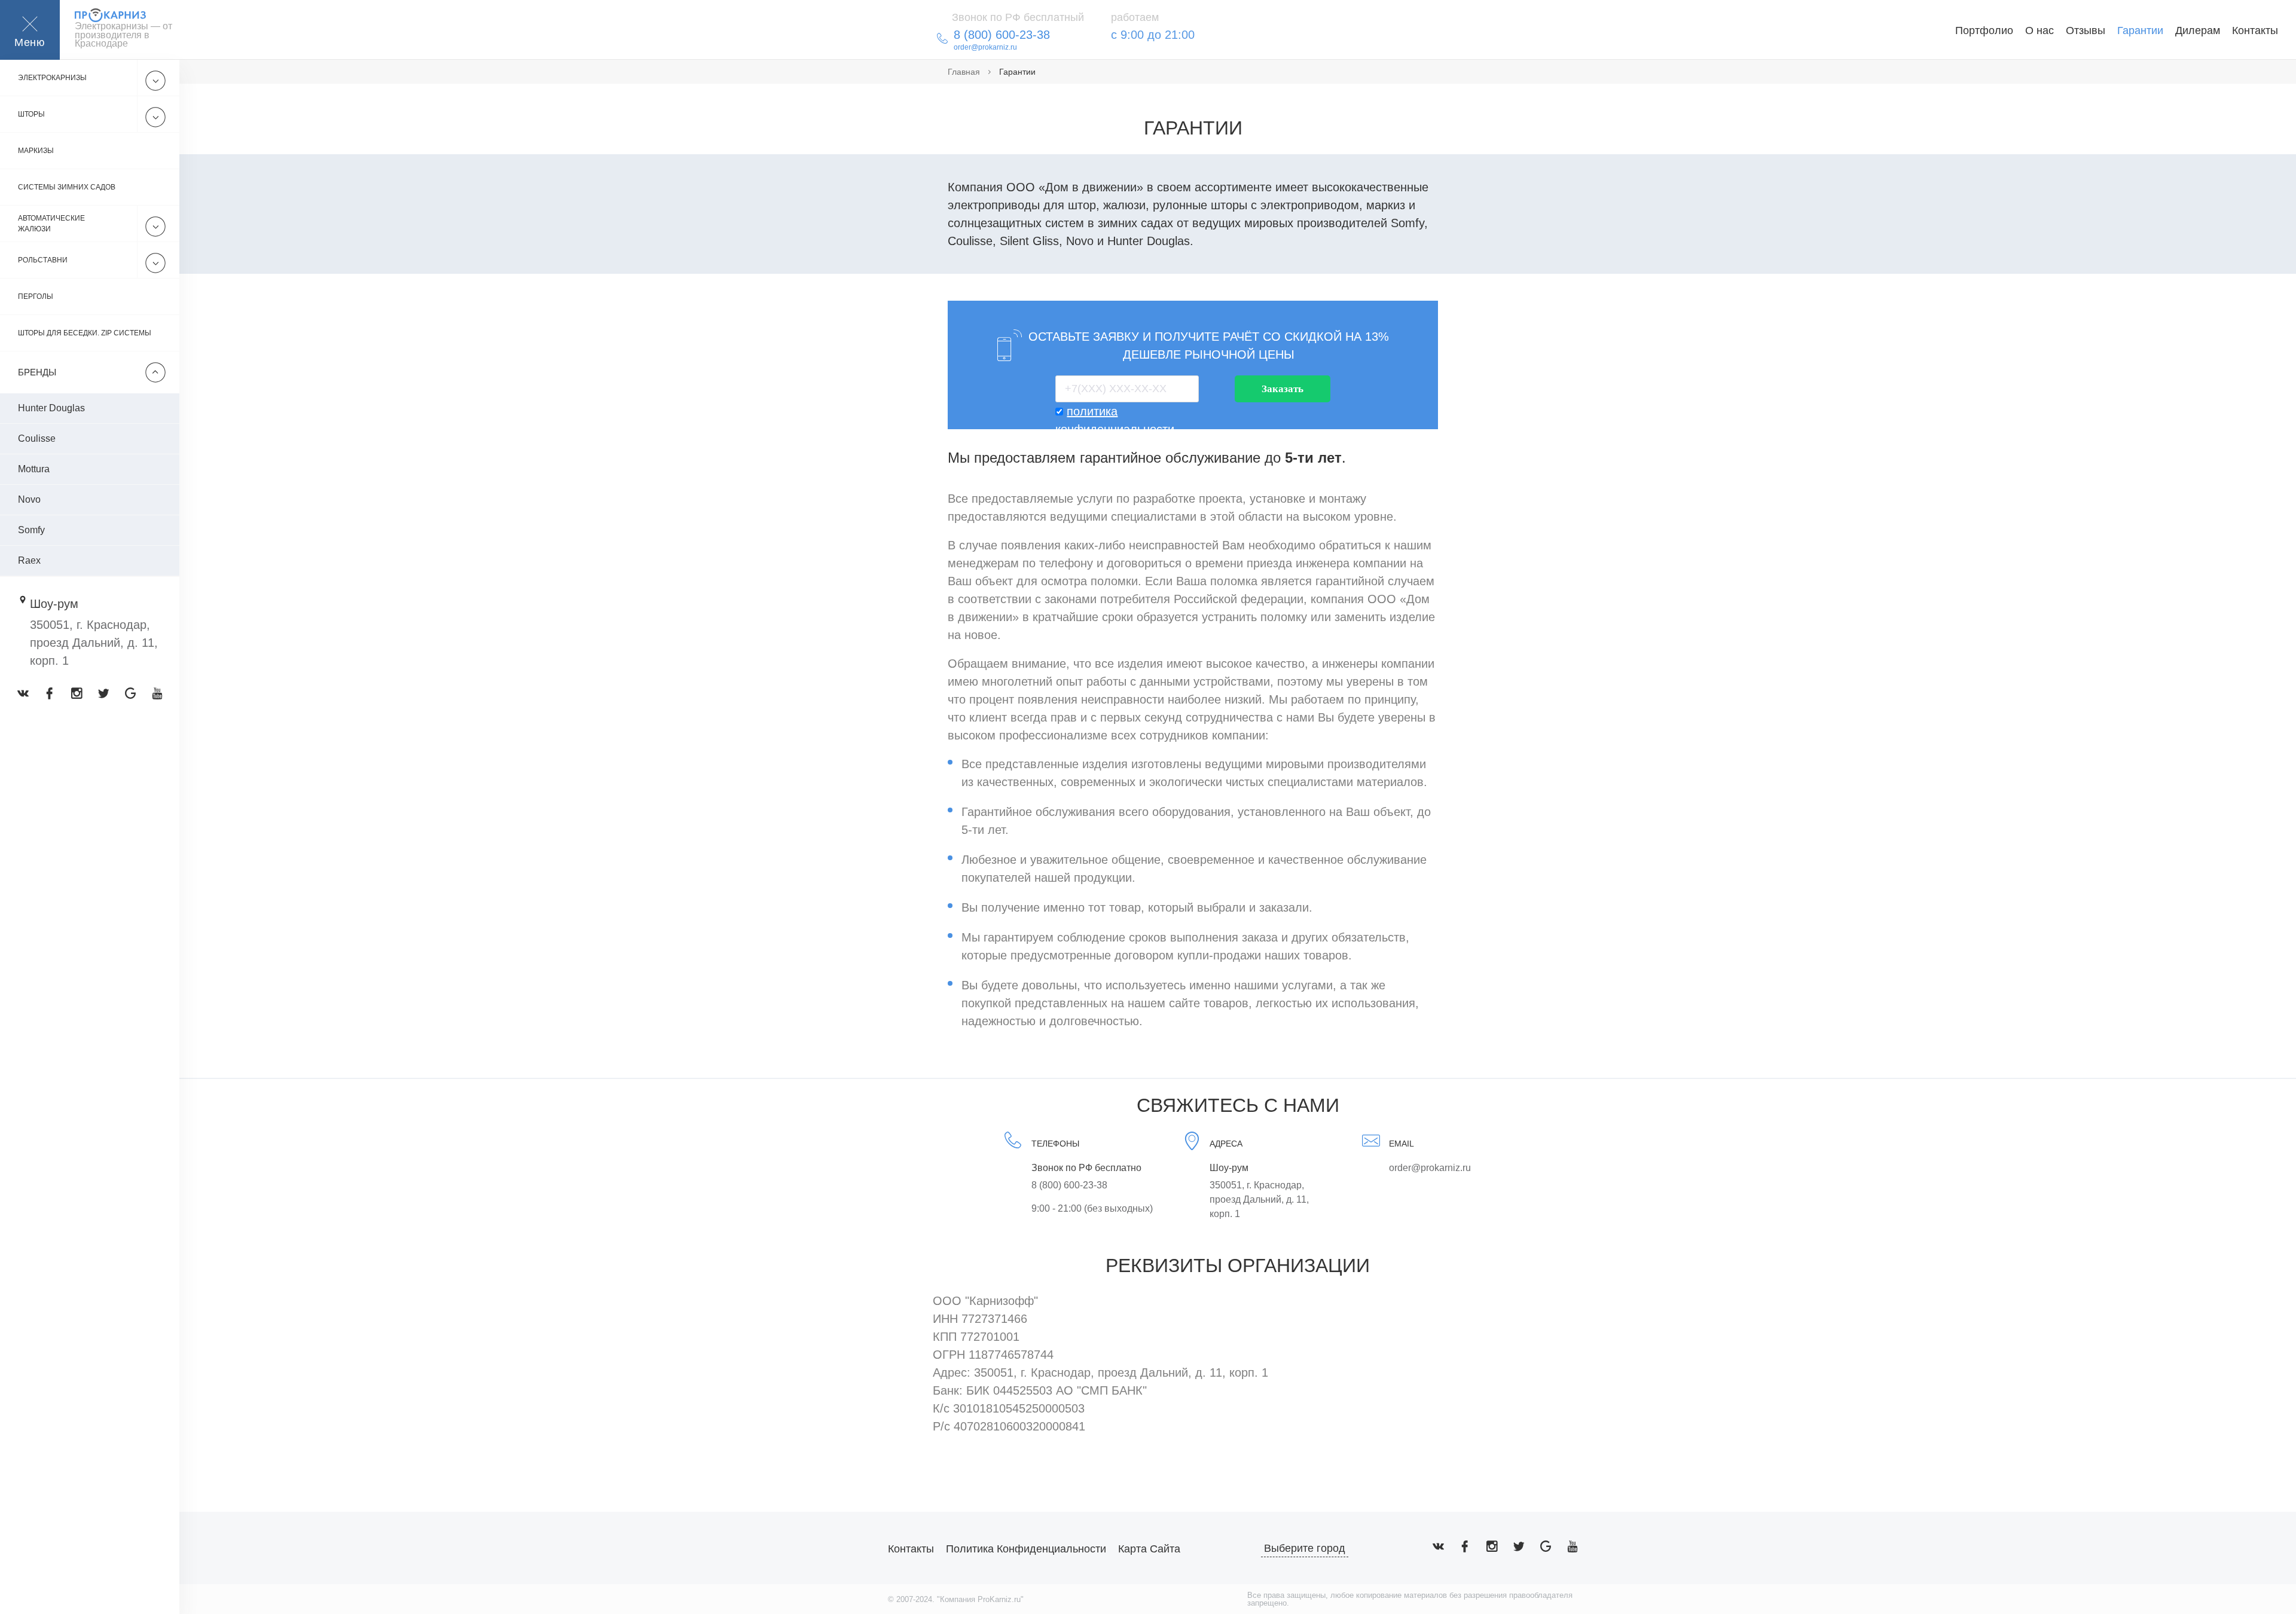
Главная (964, 72)
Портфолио (1984, 30)
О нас (2039, 30)
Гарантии (2140, 30)
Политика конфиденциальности (1026, 1549)
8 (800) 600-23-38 (1069, 1185)
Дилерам (2198, 30)
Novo (29, 499)
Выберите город (1305, 1548)
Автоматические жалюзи (51, 224)
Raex (29, 560)
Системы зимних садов (67, 187)
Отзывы (2086, 30)
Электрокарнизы (52, 78)
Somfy (31, 530)
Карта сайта (1149, 1549)
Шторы (31, 114)
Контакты (2255, 30)
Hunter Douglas (51, 408)
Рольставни (43, 260)
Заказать (1283, 389)
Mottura (34, 469)
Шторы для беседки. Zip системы (85, 333)
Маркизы (36, 151)
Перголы (36, 296)
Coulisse (37, 438)
